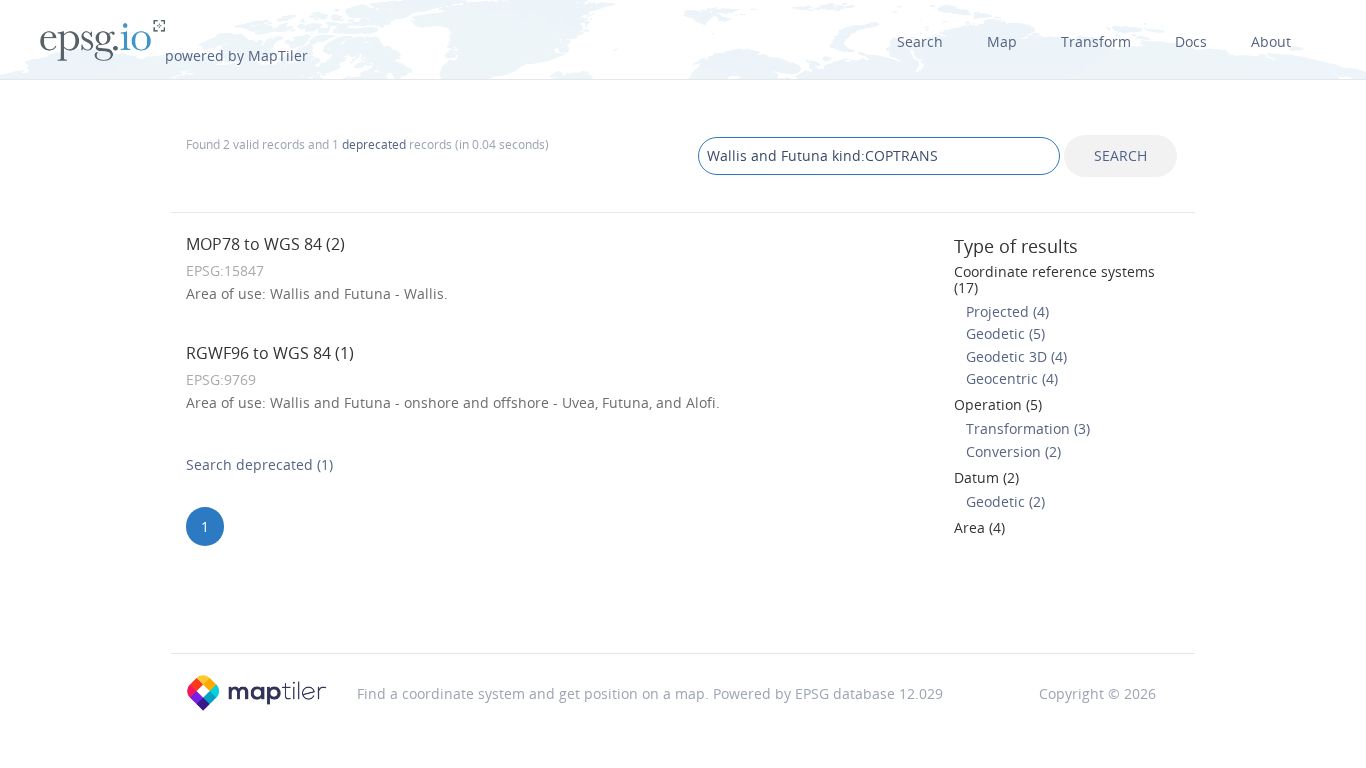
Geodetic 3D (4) (1016, 356)
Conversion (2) (1013, 451)
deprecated (374, 144)
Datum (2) (986, 477)
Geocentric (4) (1012, 378)
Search (920, 41)
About (1271, 41)
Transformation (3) (1028, 428)
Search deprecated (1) (259, 464)
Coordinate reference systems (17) (1054, 279)
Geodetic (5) (1005, 333)
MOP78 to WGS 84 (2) (265, 244)
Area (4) (979, 527)
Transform (1096, 41)
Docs (1191, 41)
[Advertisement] (683, 601)
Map (1002, 41)
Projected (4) (1007, 311)
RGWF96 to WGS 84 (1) (270, 353)
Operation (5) (998, 404)
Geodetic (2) (1005, 501)
